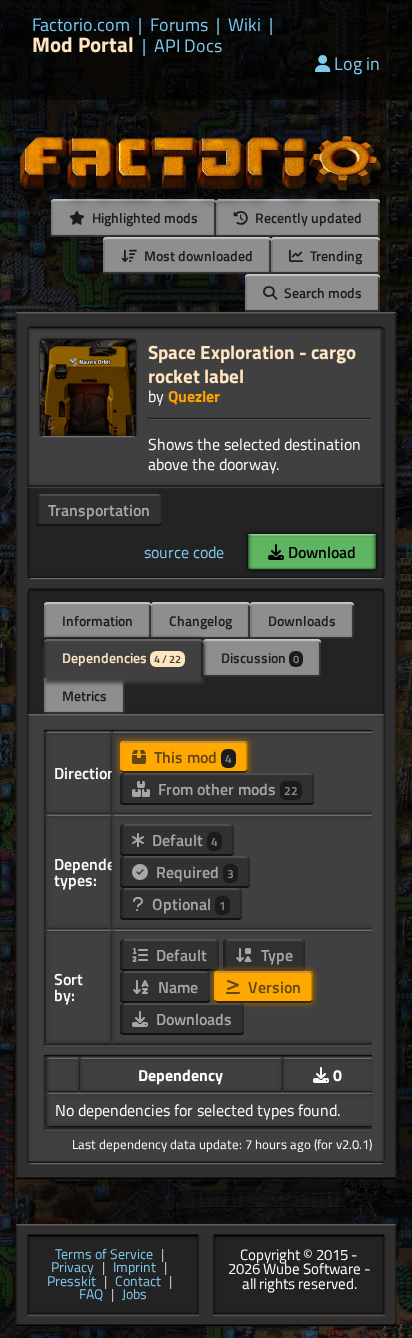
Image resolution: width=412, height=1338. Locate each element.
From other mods (226, 789)
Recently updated (307, 217)
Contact (138, 1282)
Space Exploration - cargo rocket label (252, 363)
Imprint (134, 1268)
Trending (334, 255)
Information (97, 620)
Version (272, 987)
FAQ (91, 1295)
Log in (357, 63)
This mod (191, 757)
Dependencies (121, 657)
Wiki (244, 25)
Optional (187, 904)
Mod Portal (83, 44)
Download (320, 552)
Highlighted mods (143, 217)
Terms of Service (104, 1255)
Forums (179, 25)
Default (183, 840)
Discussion (260, 657)
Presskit (71, 1282)
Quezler (194, 396)
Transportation (99, 510)
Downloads (302, 620)
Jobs (134, 1295)
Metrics (84, 695)
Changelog (200, 620)
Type (275, 955)
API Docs (188, 46)
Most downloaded (197, 255)
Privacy (72, 1268)
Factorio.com (81, 25)
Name (176, 987)
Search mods (321, 292)
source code (184, 552)
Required (193, 872)
